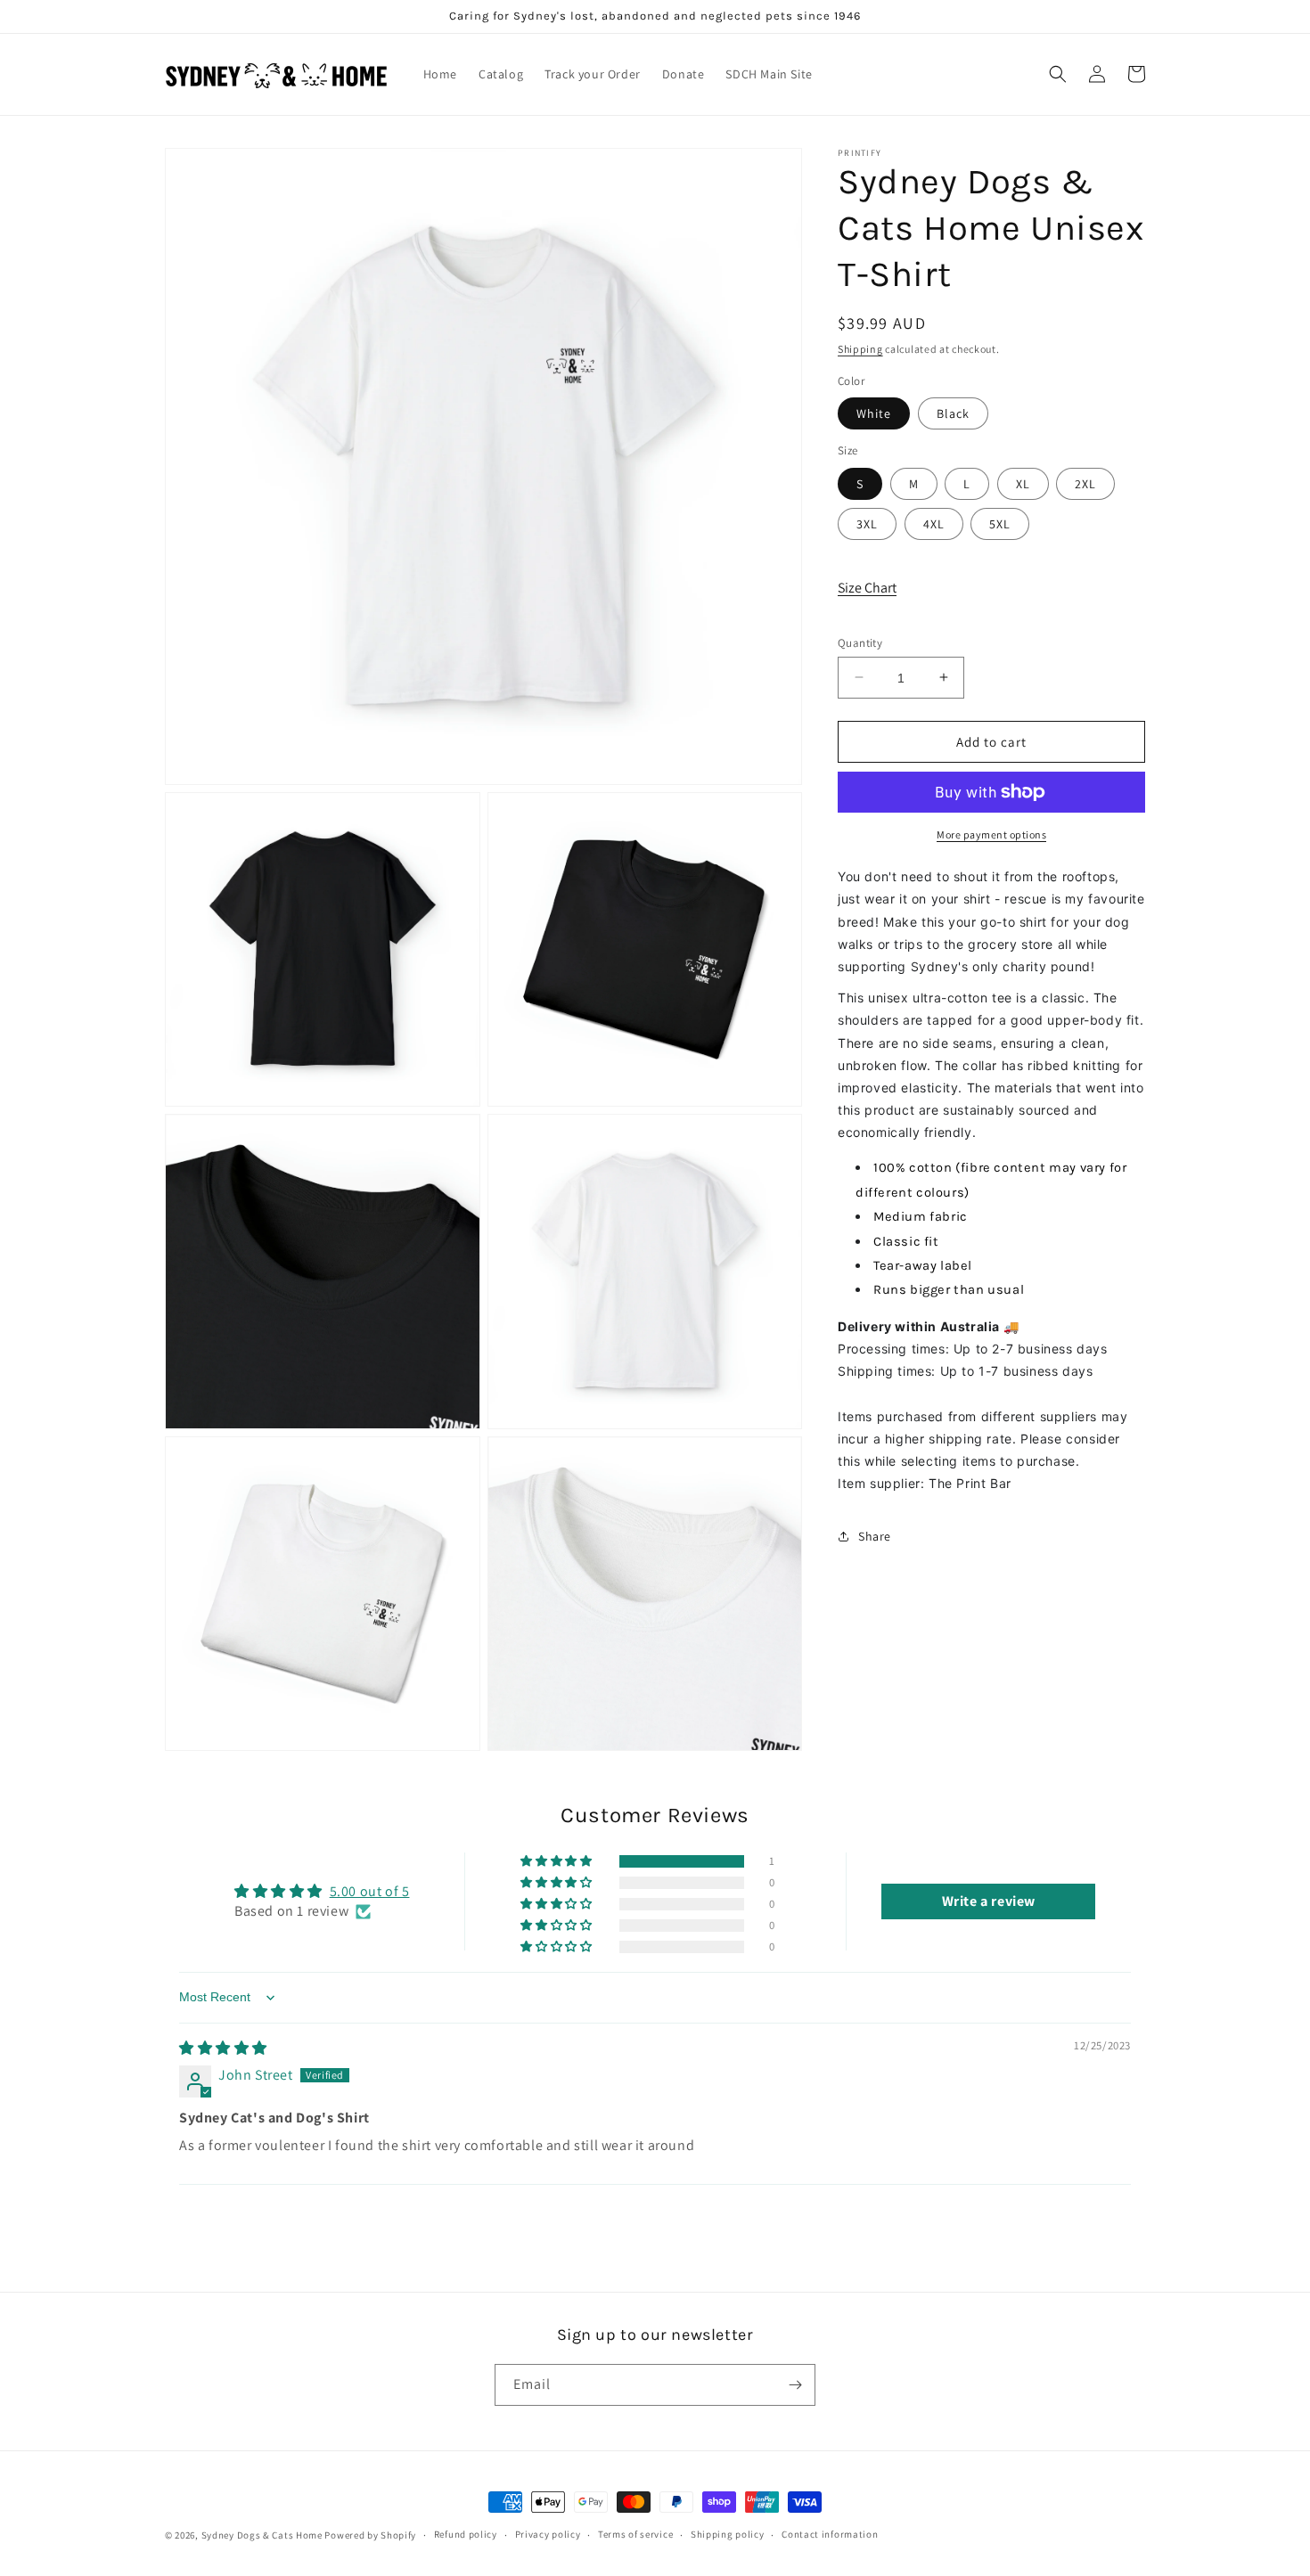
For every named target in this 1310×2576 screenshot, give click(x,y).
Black (953, 413)
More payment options (991, 834)
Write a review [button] (989, 1901)
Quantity (860, 642)
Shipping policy (728, 2534)
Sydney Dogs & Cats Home (262, 2535)
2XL (1085, 483)
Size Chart (867, 588)
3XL (867, 523)
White (874, 413)
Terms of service (635, 2534)
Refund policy (466, 2534)
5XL (1000, 523)
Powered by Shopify (370, 2535)
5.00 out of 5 (370, 1891)
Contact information (830, 2534)
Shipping (860, 349)
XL (1023, 483)
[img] (223, 2048)
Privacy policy (548, 2534)
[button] (1058, 74)
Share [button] (875, 1535)
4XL (934, 523)
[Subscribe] (795, 2385)
